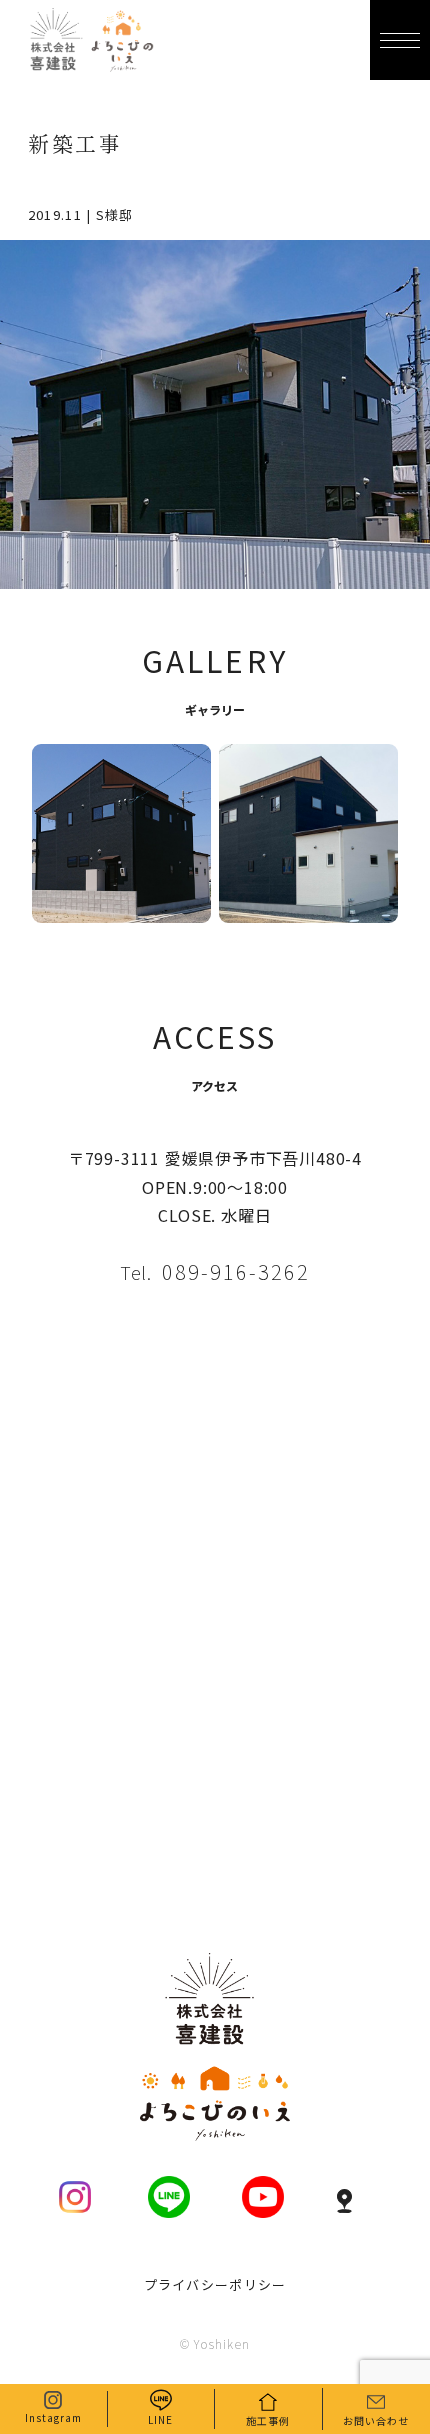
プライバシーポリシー (215, 2284)
